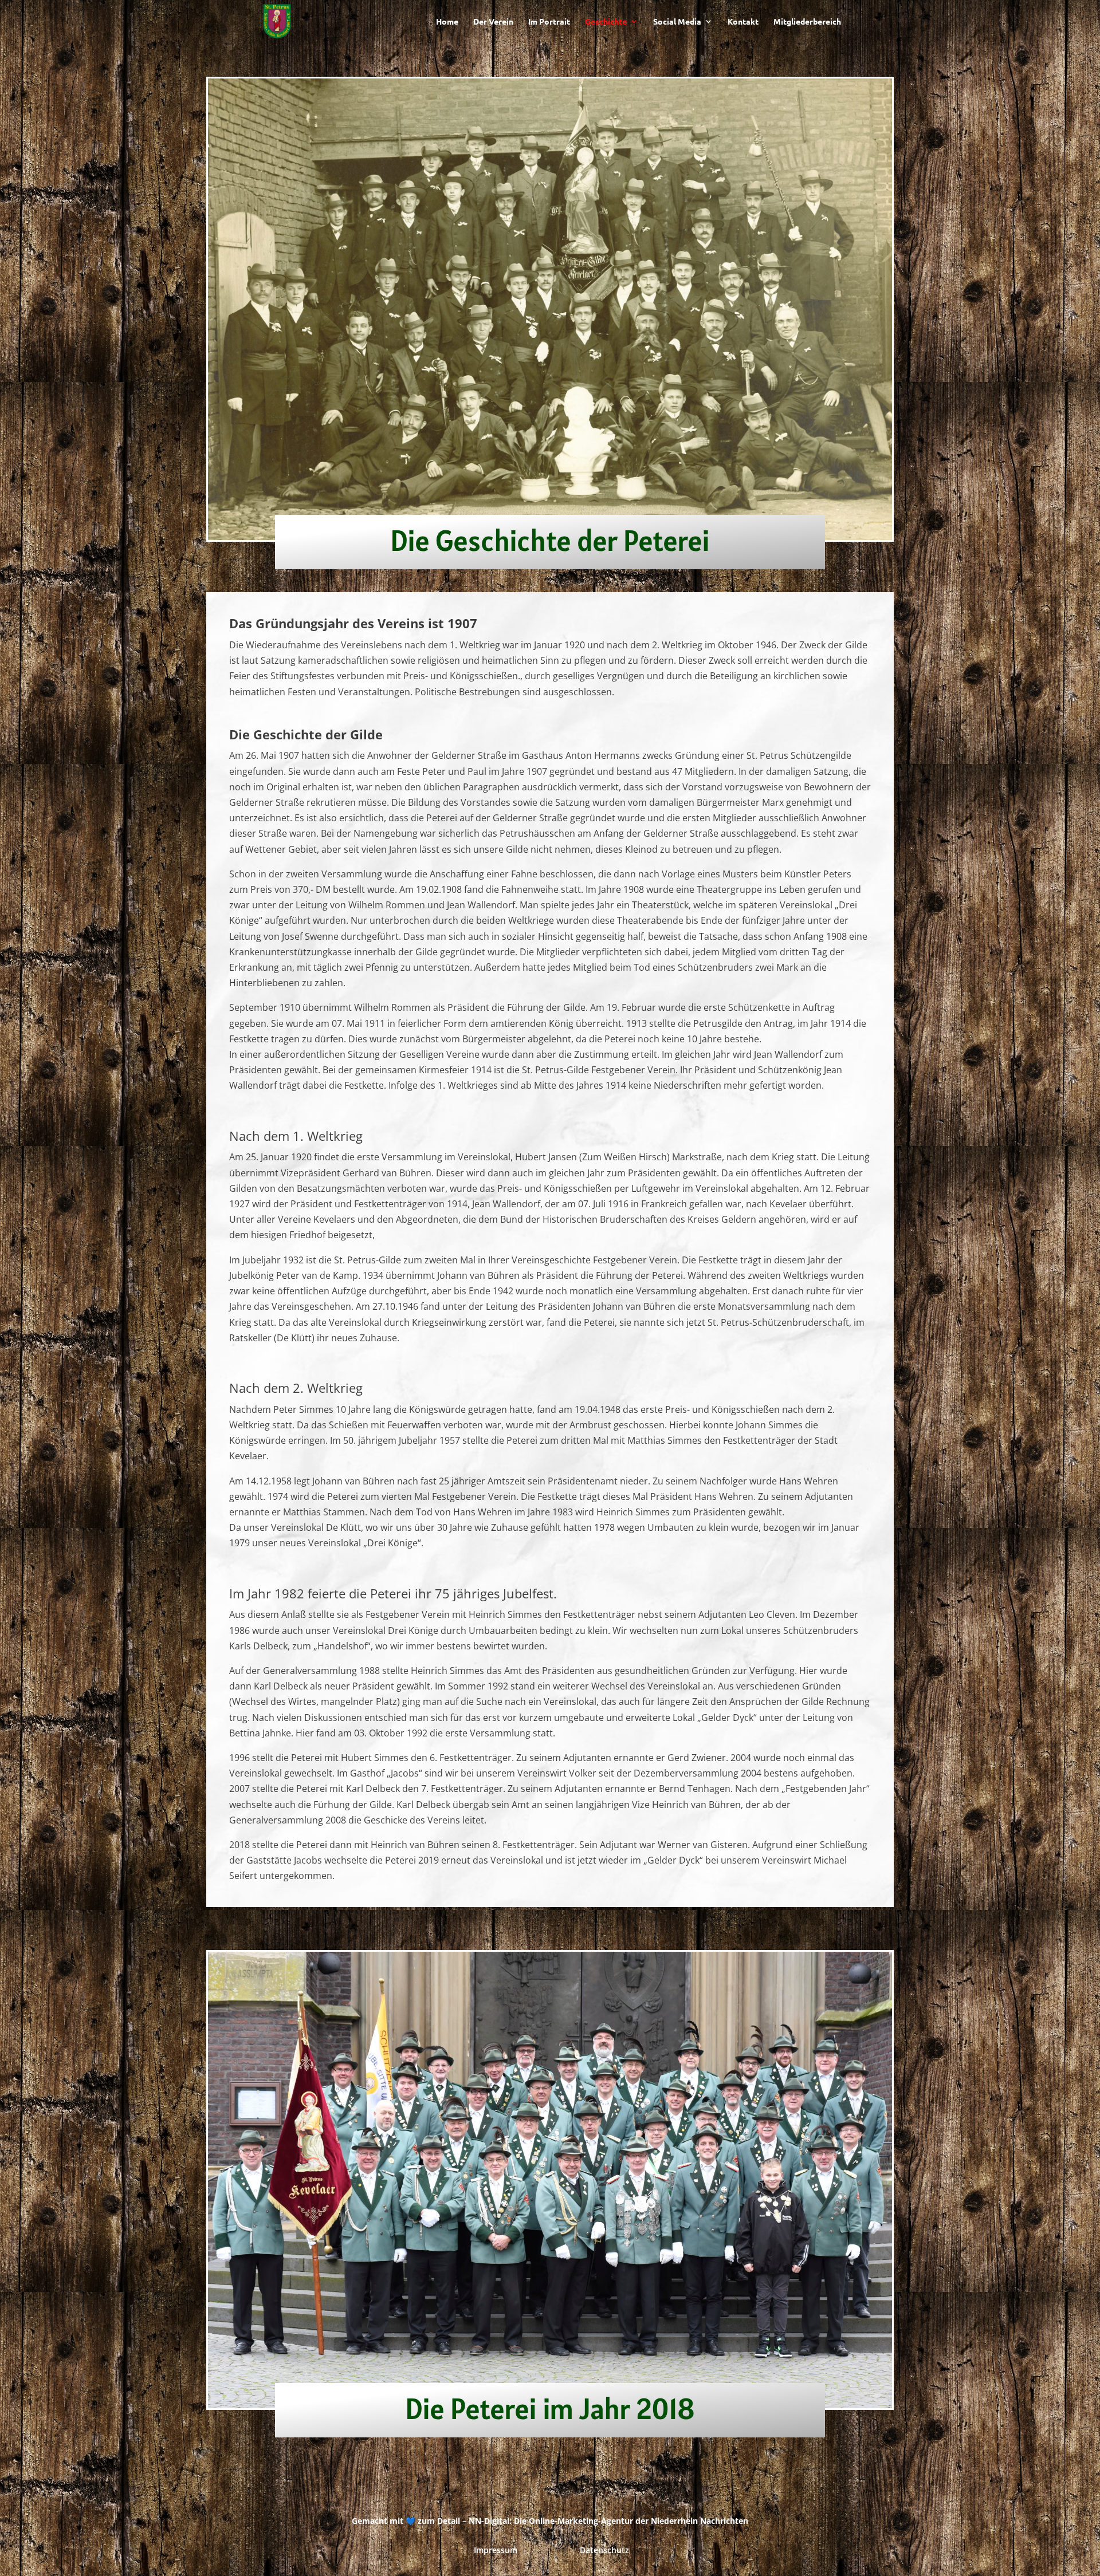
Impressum (496, 2550)
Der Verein (493, 22)
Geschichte (606, 22)
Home (447, 22)
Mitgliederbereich (807, 22)
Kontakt (743, 22)
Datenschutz (604, 2550)
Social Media (677, 22)
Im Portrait (549, 22)
